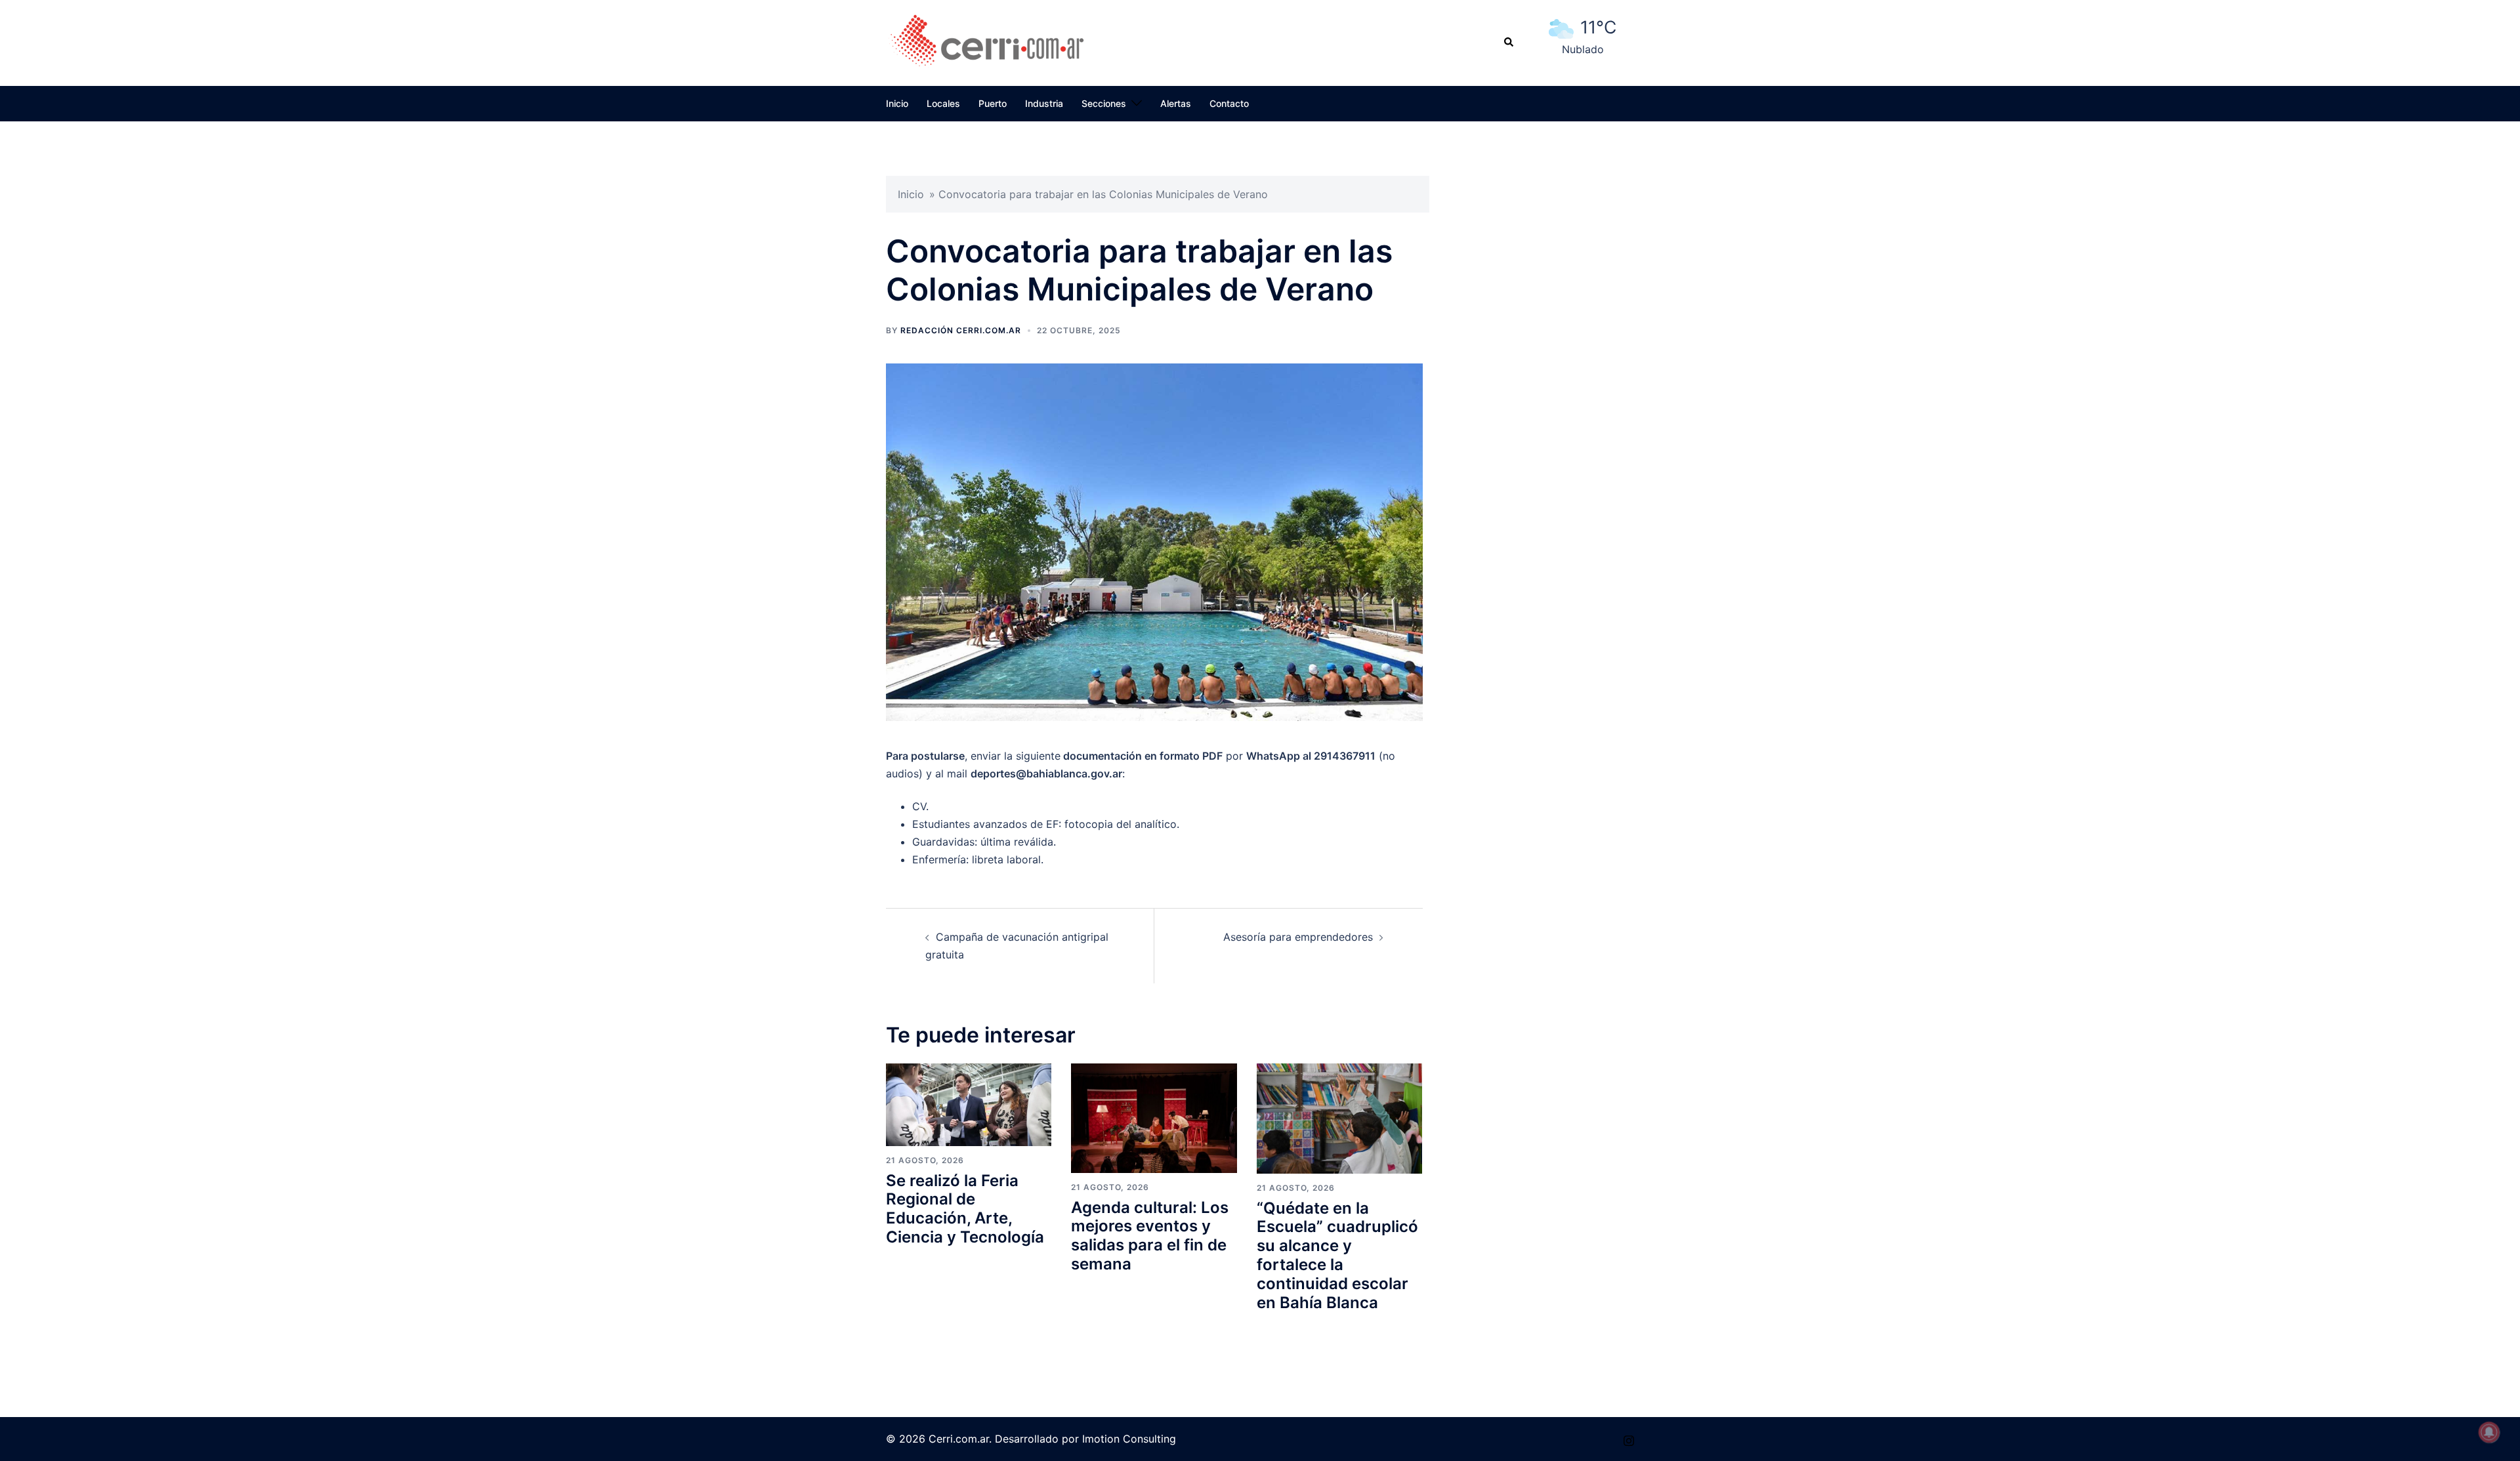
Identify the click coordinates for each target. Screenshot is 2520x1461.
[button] (1509, 43)
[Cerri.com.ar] (987, 41)
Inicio (897, 103)
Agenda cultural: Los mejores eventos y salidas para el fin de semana (1150, 1236)
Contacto (1229, 103)
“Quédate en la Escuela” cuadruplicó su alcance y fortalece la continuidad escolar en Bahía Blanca (1337, 1255)
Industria (1044, 103)
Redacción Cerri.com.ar (961, 330)
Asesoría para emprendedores (1298, 937)
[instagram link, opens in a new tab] (1629, 1439)
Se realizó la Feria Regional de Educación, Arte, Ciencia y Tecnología (965, 1209)
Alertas (1176, 103)
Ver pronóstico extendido (1583, 64)
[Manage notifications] (2489, 1432)
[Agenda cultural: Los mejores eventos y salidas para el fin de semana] (1154, 1117)
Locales (943, 103)
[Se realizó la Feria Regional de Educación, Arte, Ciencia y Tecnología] (969, 1104)
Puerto (993, 103)
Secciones (1104, 103)
